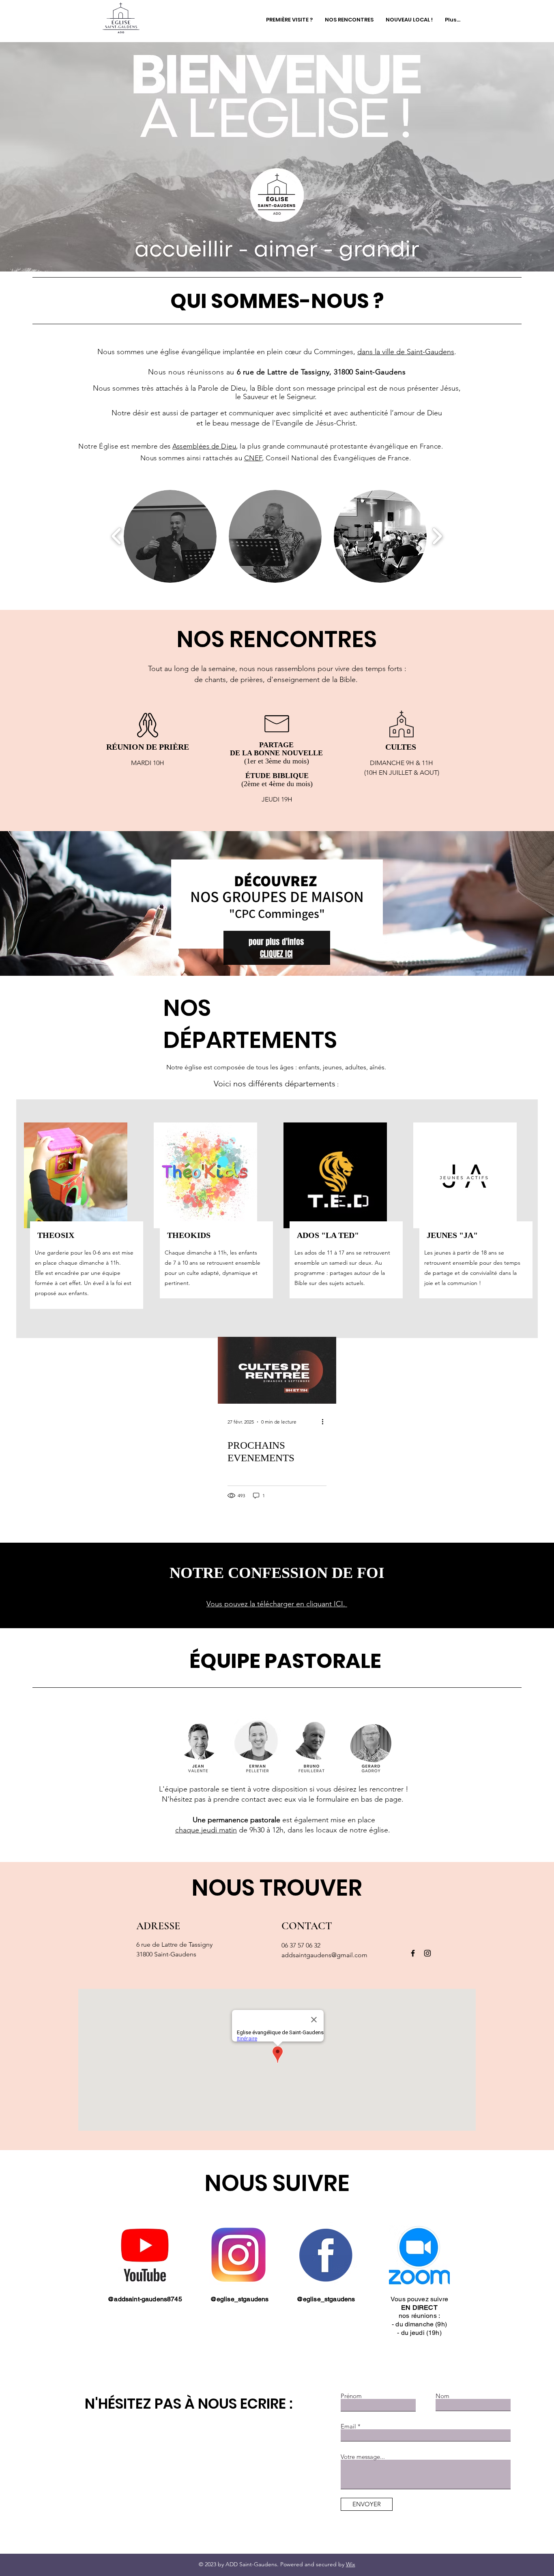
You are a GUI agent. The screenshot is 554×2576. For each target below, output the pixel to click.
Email (348, 2426)
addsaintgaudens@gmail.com (324, 1955)
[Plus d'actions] (325, 1422)
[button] (170, 536)
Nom (442, 2396)
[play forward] (437, 536)
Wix (351, 2564)
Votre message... (363, 2457)
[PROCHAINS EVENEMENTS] (277, 1370)
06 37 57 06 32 (301, 1945)
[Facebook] (413, 1953)
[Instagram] (427, 1953)
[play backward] (117, 536)
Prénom (351, 2396)
